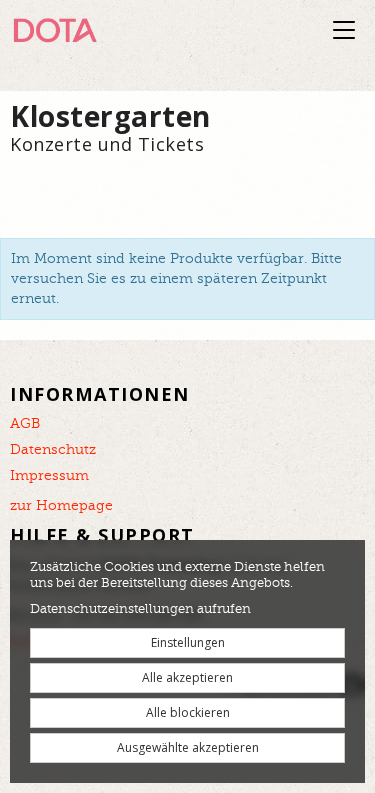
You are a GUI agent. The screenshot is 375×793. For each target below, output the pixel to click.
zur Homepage (61, 506)
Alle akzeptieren (187, 677)
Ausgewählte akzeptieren (188, 747)
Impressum (49, 476)
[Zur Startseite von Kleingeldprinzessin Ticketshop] (110, 30)
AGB (25, 424)
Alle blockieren (188, 712)
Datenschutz (53, 450)
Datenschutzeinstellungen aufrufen (140, 609)
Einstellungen (188, 642)
